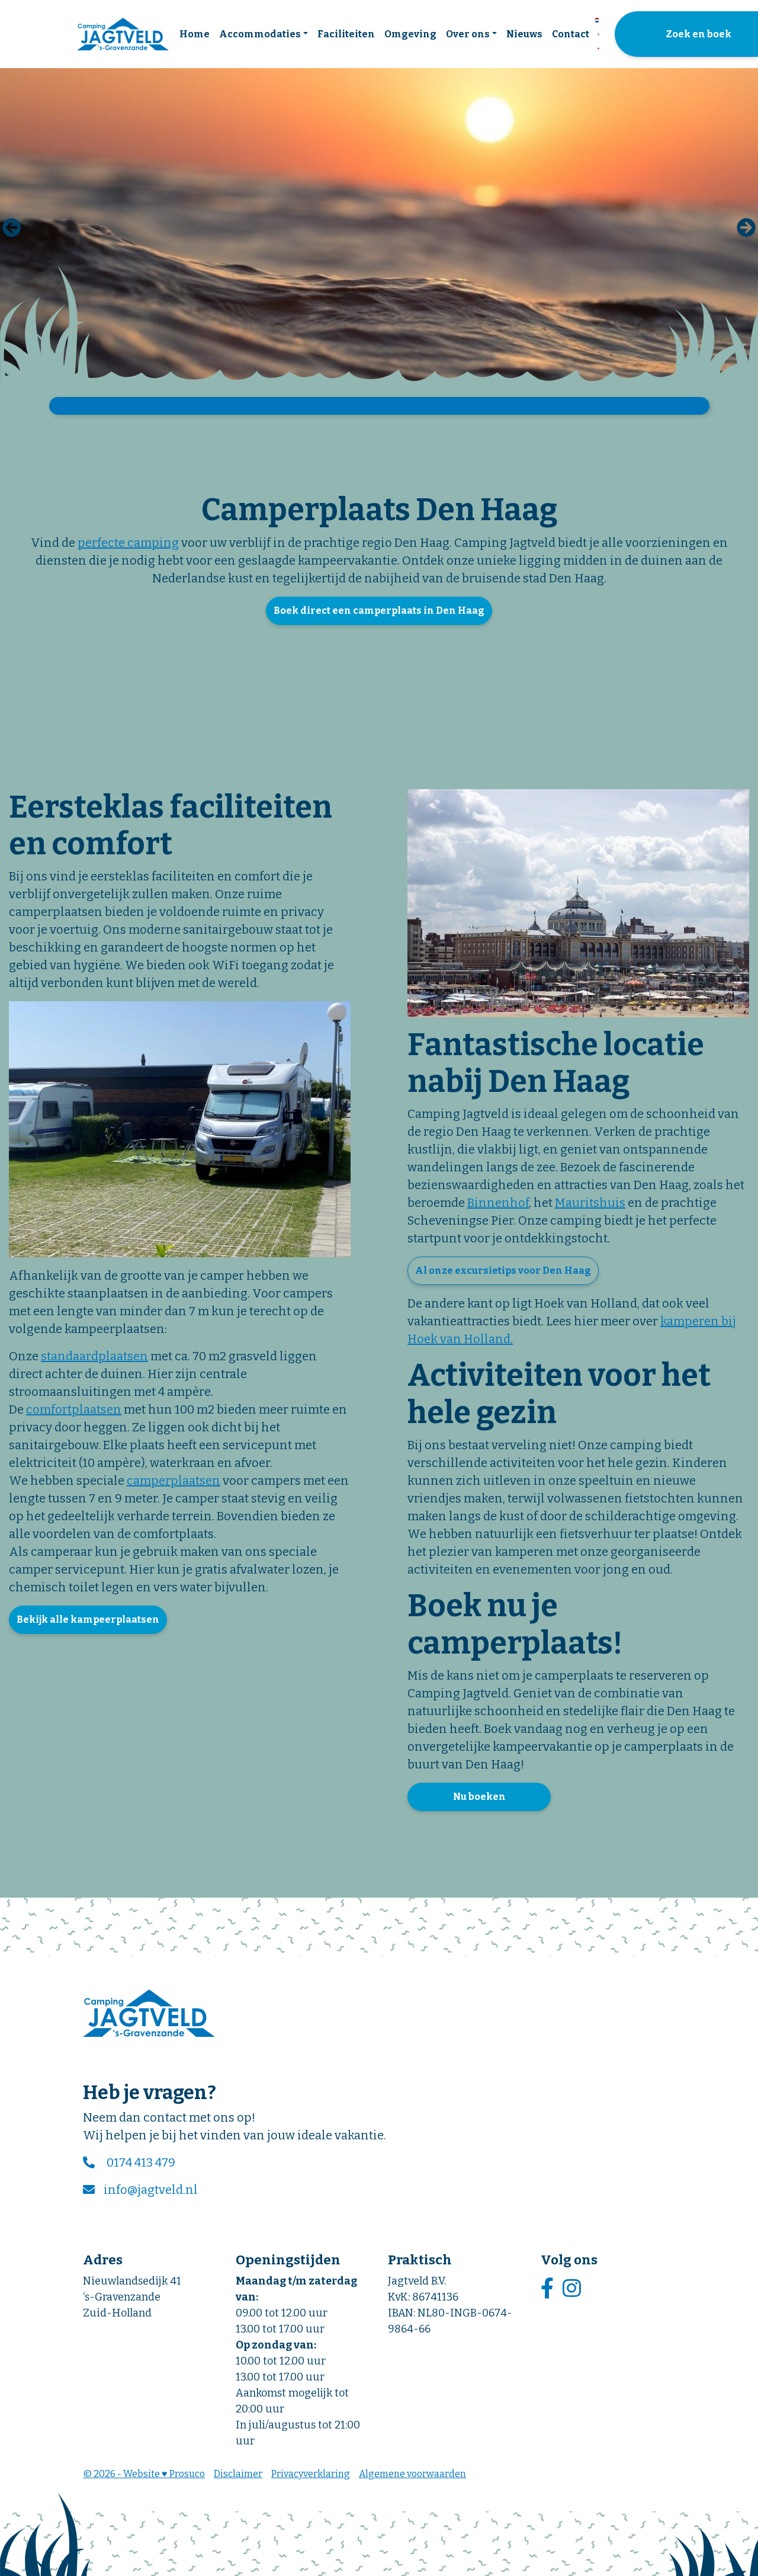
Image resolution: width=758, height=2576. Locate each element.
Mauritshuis (590, 1203)
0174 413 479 (141, 2162)
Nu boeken (479, 1797)
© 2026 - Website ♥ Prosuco (144, 2474)
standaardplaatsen (94, 1356)
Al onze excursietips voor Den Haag (503, 1271)
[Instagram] (573, 2289)
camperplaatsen (174, 1481)
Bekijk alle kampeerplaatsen (88, 1619)
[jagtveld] (123, 34)
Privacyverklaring (311, 2474)
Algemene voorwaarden (412, 2474)
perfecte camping (128, 543)
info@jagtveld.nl (151, 2190)
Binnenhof (498, 1203)
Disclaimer (238, 2474)
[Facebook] (549, 2289)
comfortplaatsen (74, 1409)
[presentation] (12, 228)
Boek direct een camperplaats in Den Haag (379, 611)
